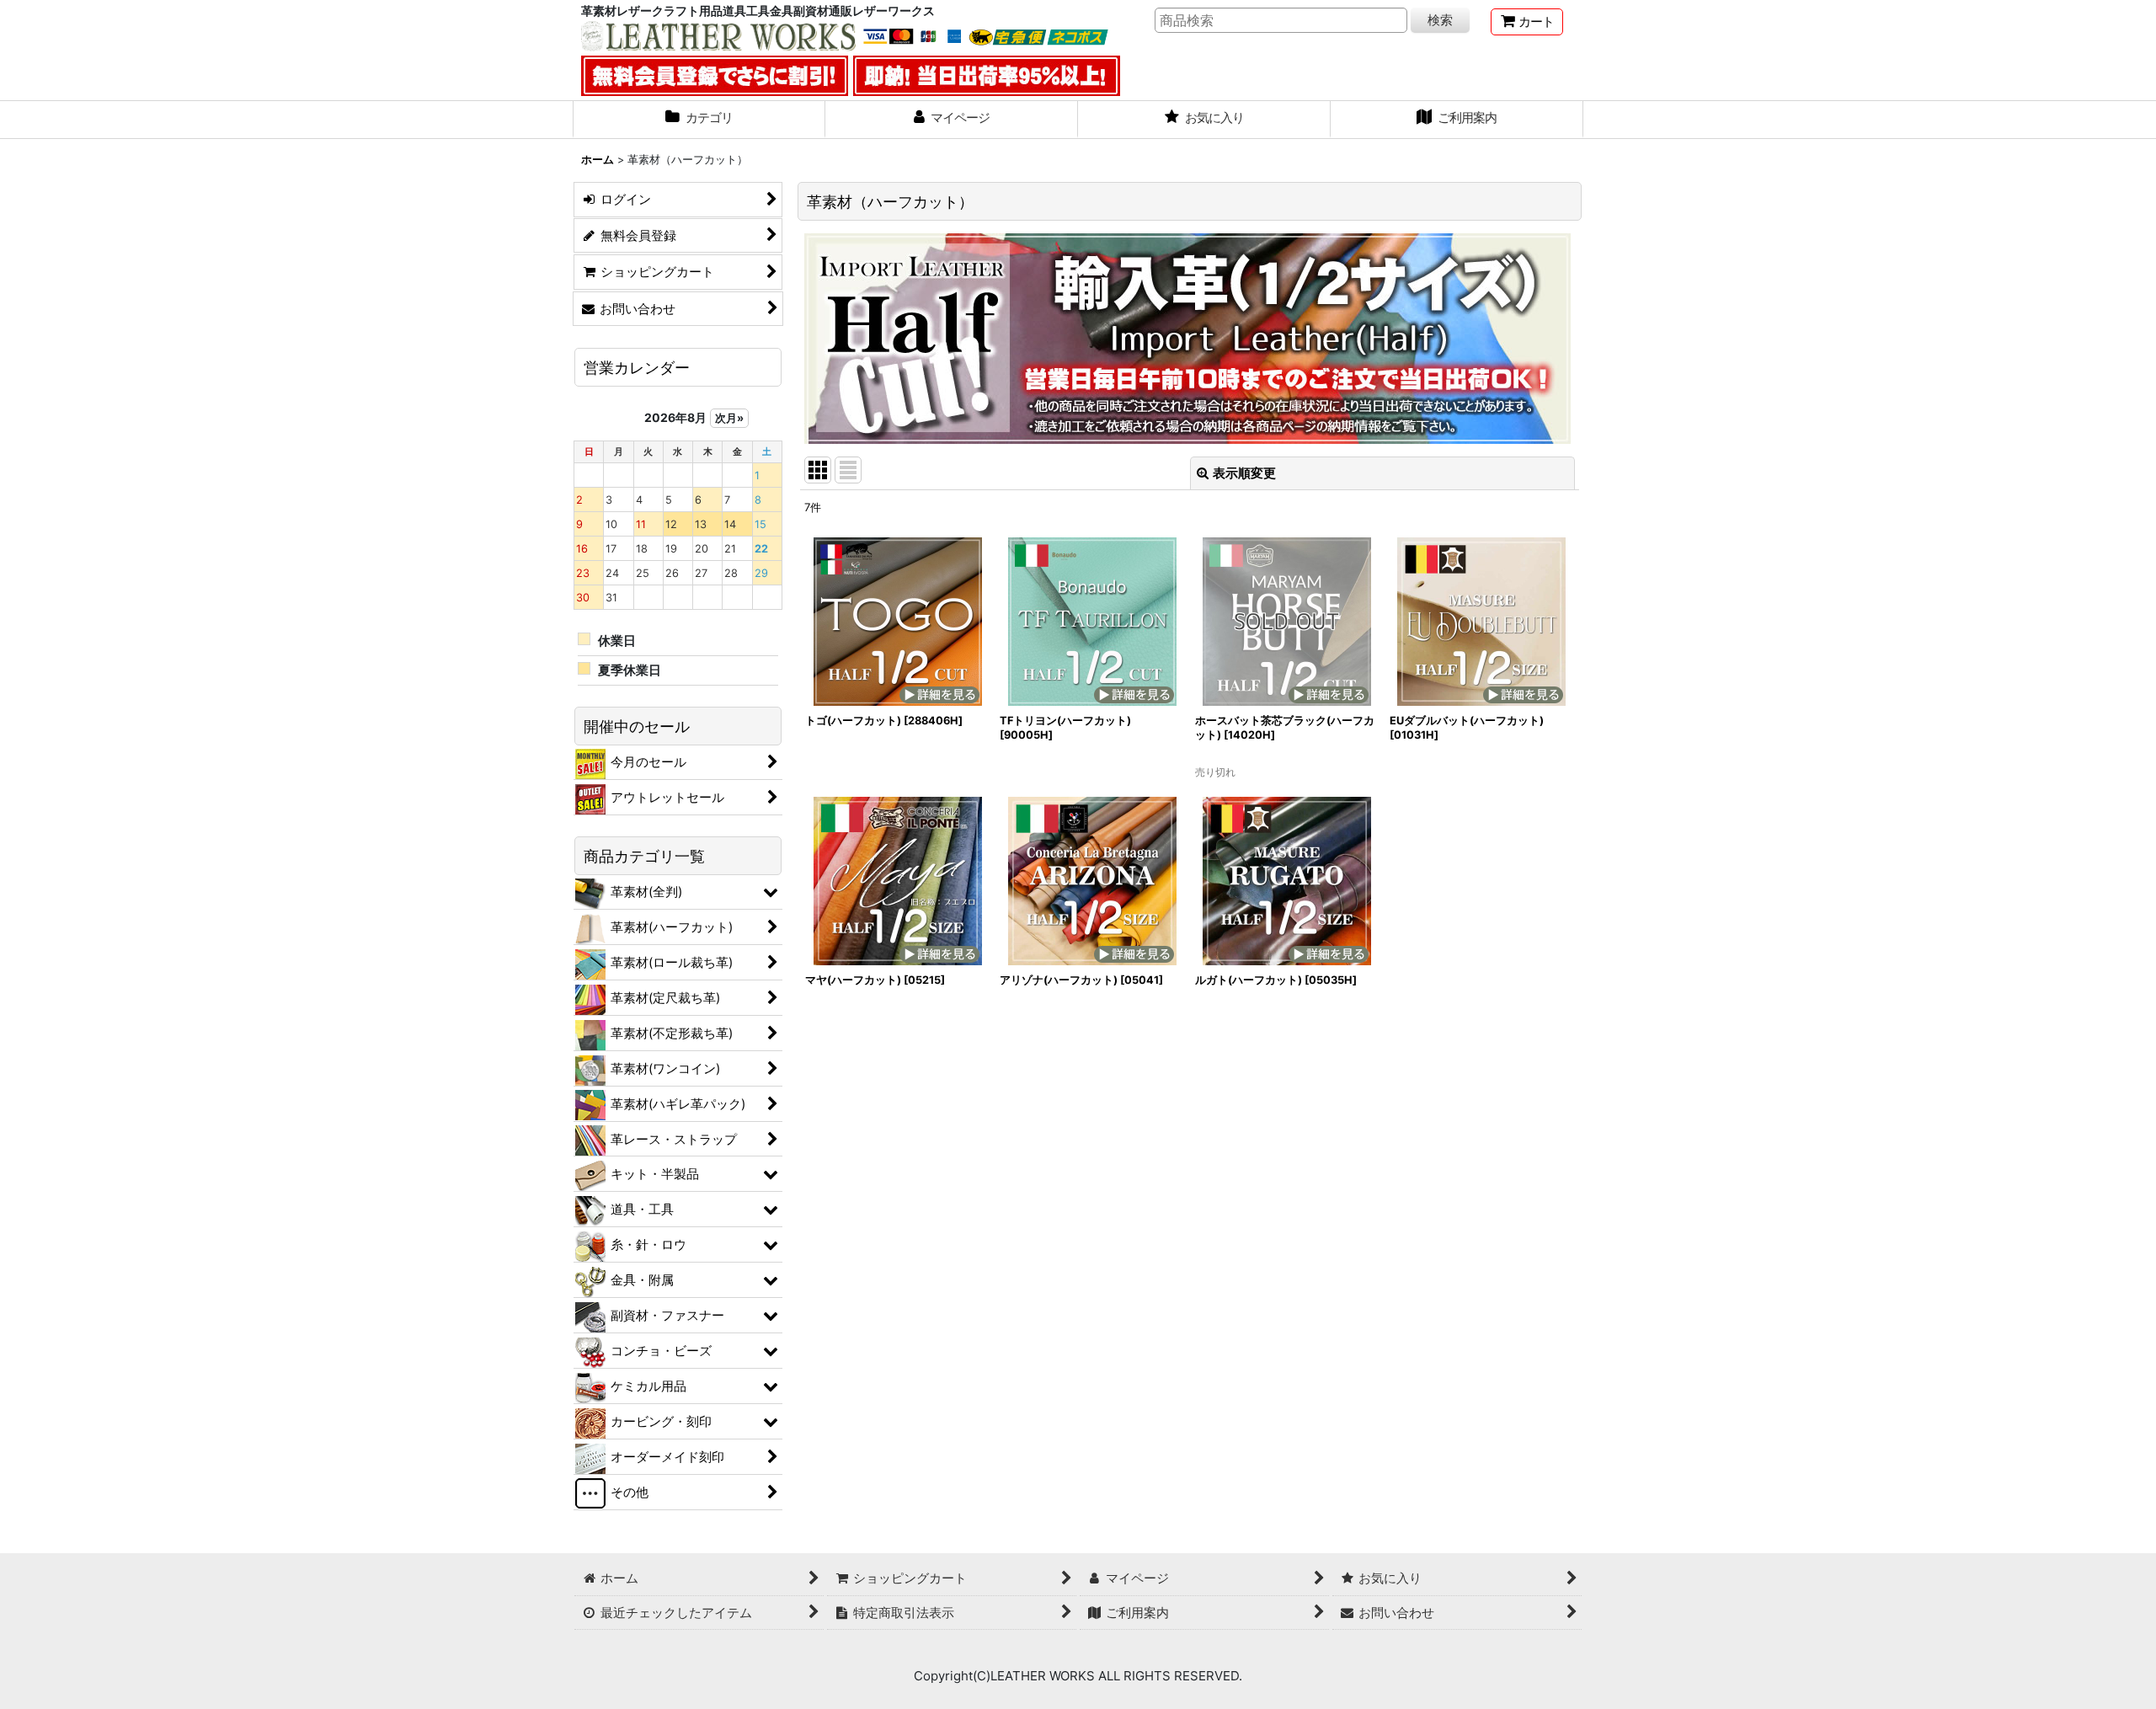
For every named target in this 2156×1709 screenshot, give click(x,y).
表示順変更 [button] (1244, 473)
